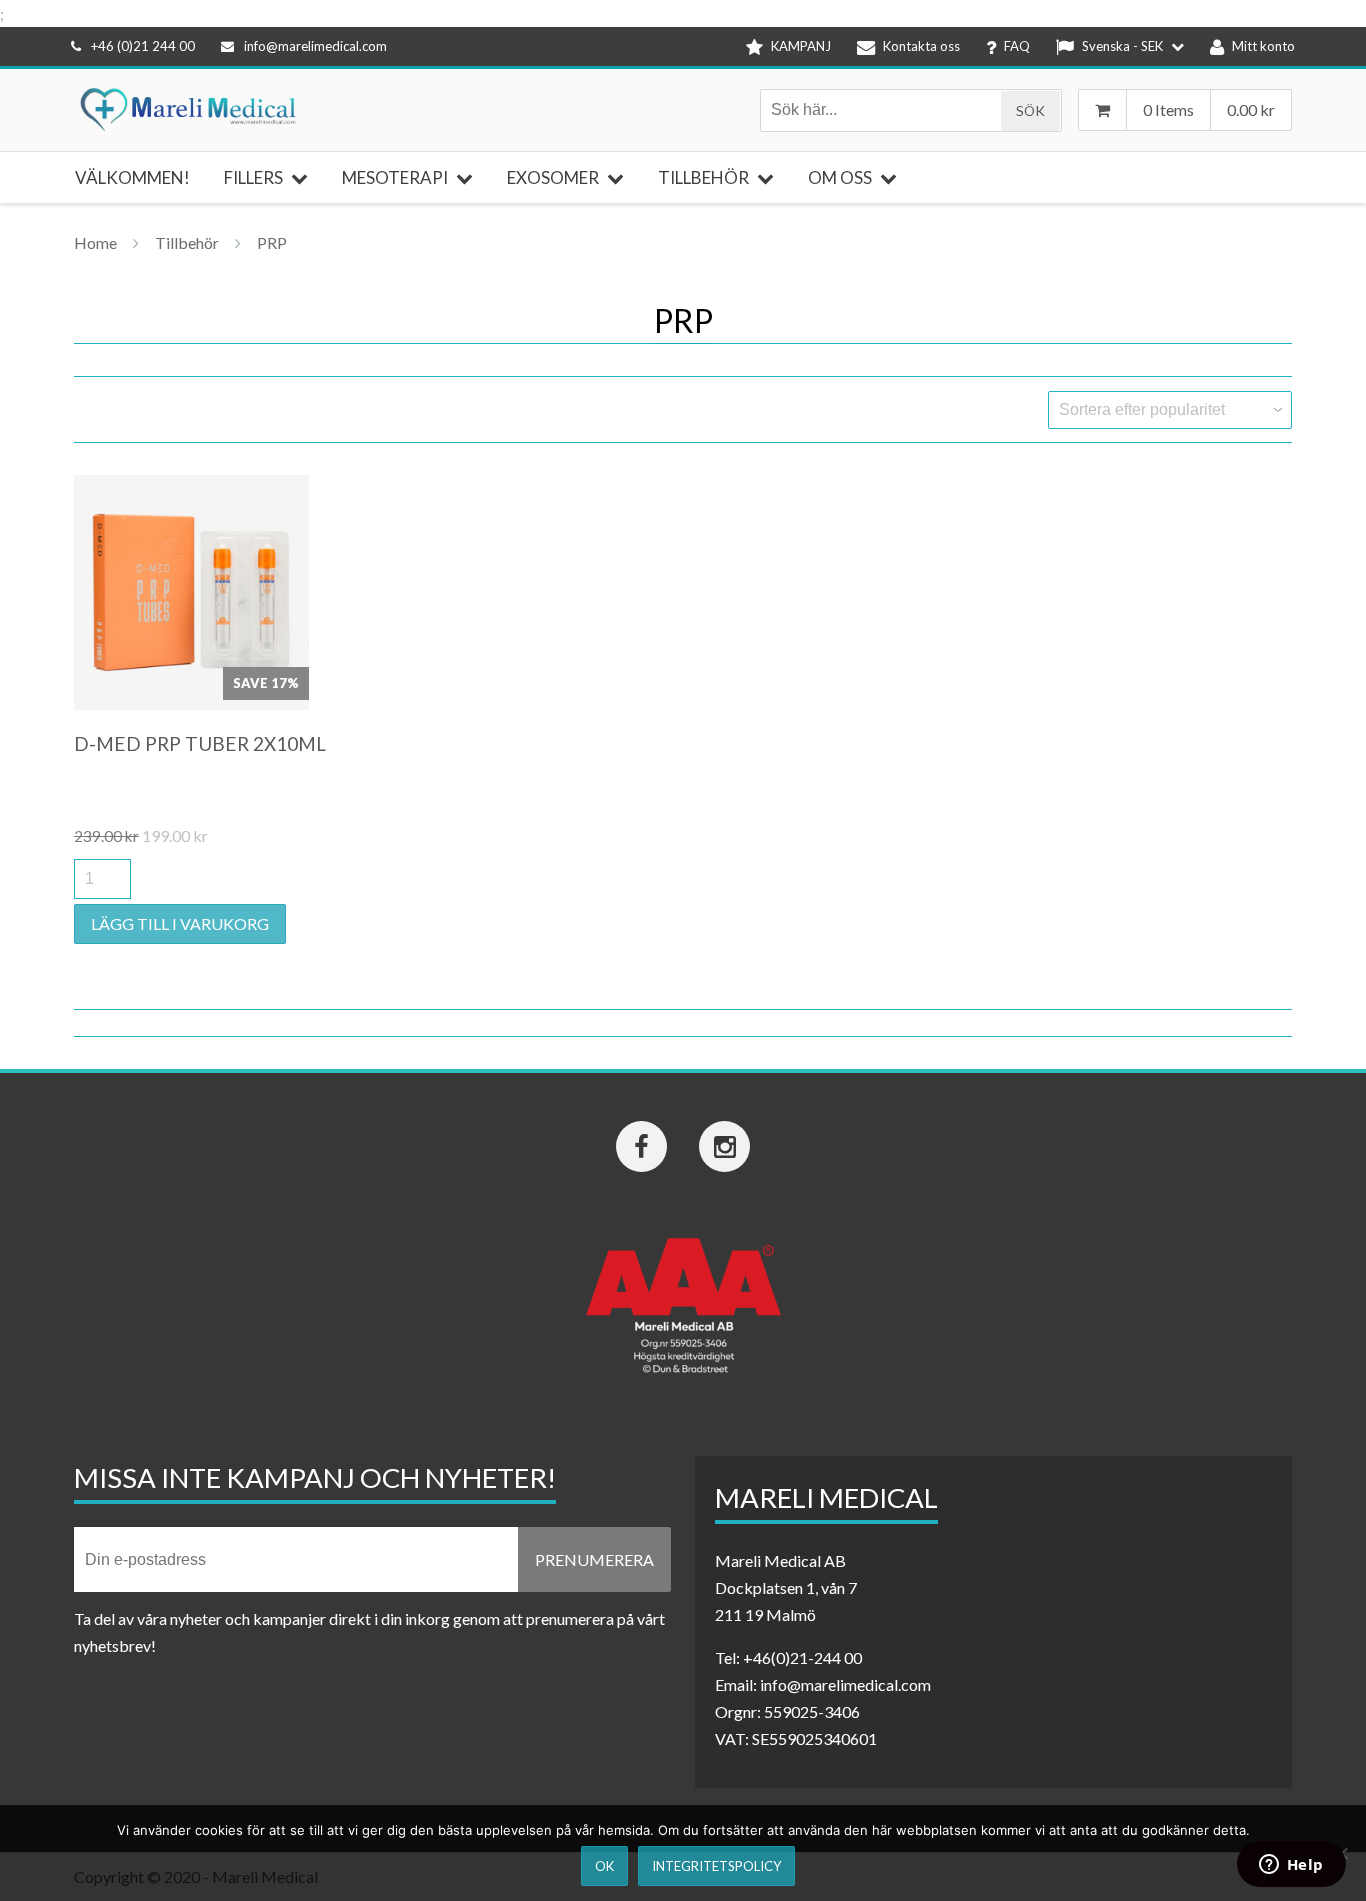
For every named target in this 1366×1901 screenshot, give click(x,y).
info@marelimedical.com (315, 46)
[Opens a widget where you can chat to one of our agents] (1291, 1866)
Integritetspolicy (716, 1866)
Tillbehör (187, 242)
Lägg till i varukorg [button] (180, 923)
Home (95, 242)
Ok (604, 1866)
